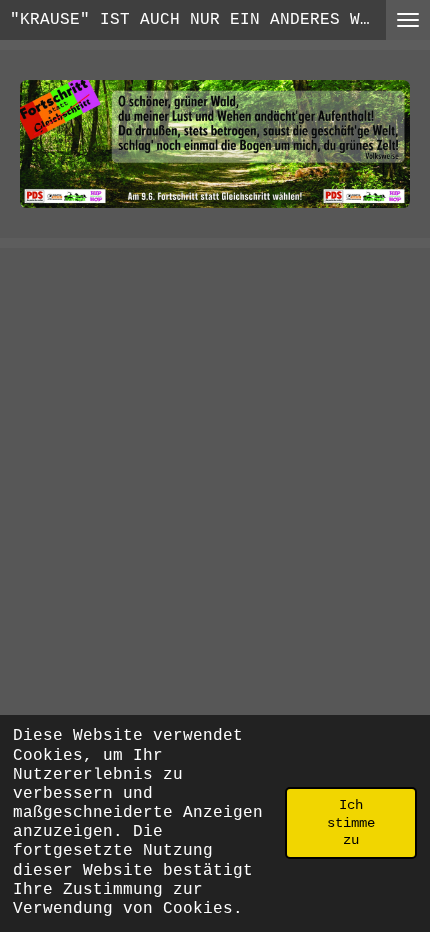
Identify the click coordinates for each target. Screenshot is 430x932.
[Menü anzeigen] (408, 20)
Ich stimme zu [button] (351, 822)
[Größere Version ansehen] (215, 144)
